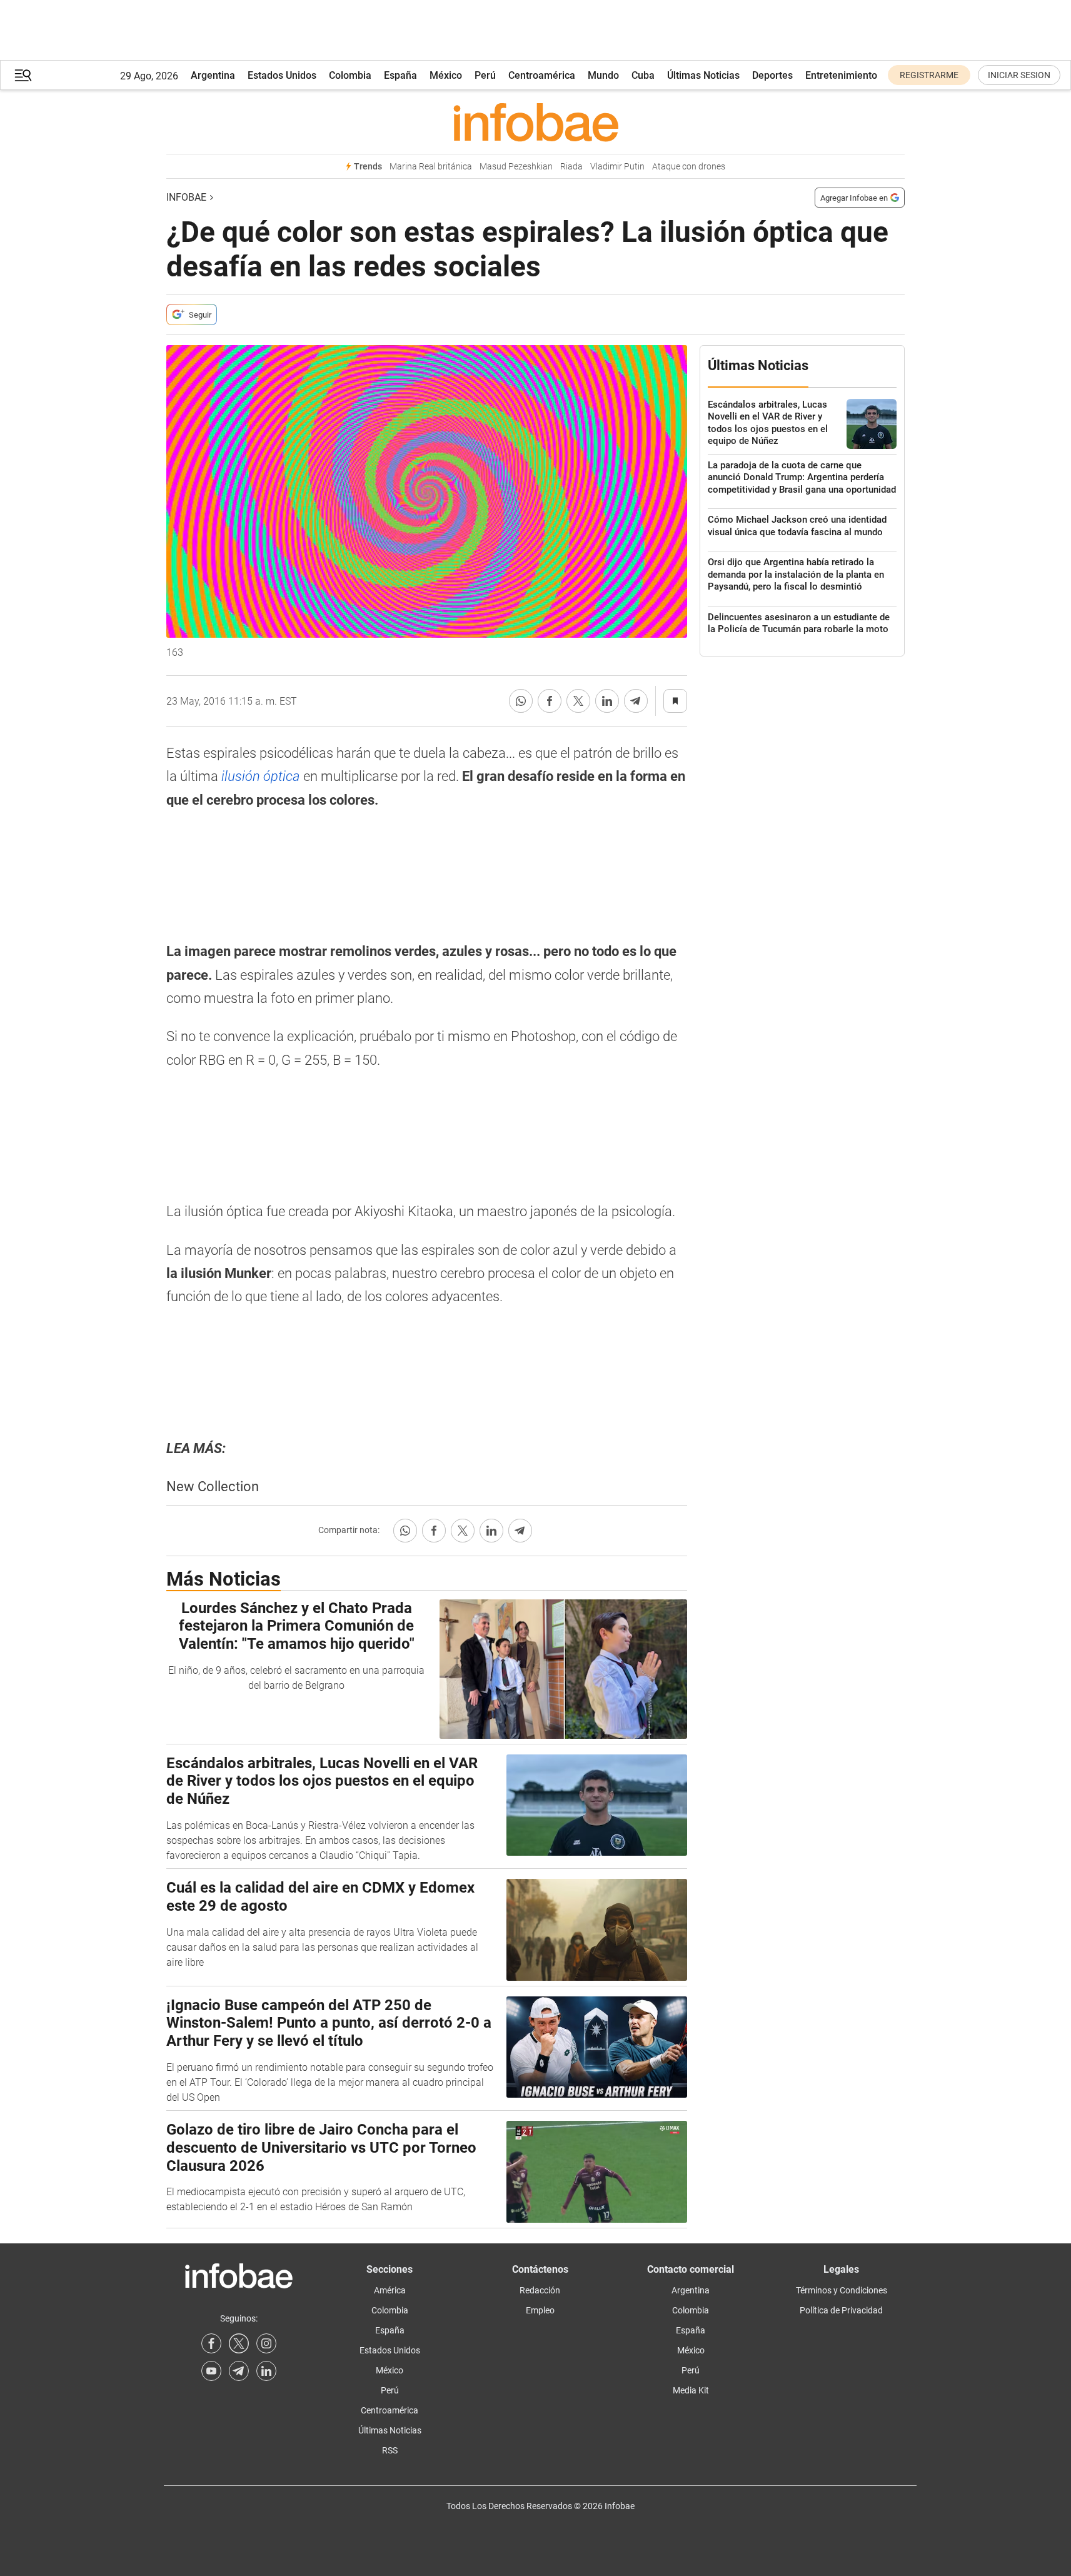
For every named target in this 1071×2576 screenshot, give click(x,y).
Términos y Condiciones (842, 2290)
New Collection (213, 1487)
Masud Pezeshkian (516, 167)
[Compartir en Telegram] (636, 701)
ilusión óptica (261, 776)
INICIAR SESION (1019, 75)
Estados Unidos (282, 75)
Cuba (643, 75)
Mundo (603, 75)
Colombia (350, 75)
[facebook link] (211, 2343)
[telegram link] (239, 2371)
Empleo (540, 2310)
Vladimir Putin (617, 167)
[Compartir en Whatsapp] (521, 701)
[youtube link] (211, 2371)
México (446, 75)
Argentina (213, 75)
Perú (485, 75)
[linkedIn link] (266, 2371)
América (390, 2290)
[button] (23, 75)
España (400, 75)
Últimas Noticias (703, 75)
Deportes (772, 75)
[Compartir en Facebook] (550, 701)
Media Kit (691, 2390)
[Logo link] (535, 122)
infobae (186, 197)
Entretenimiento (841, 75)
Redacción (540, 2290)
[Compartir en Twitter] (578, 701)
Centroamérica (542, 75)
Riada (571, 167)
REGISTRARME (929, 75)
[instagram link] (266, 2343)
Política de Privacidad (841, 2310)
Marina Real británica (431, 167)
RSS (390, 2450)
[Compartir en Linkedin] (607, 701)
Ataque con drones (689, 167)
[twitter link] (239, 2343)
